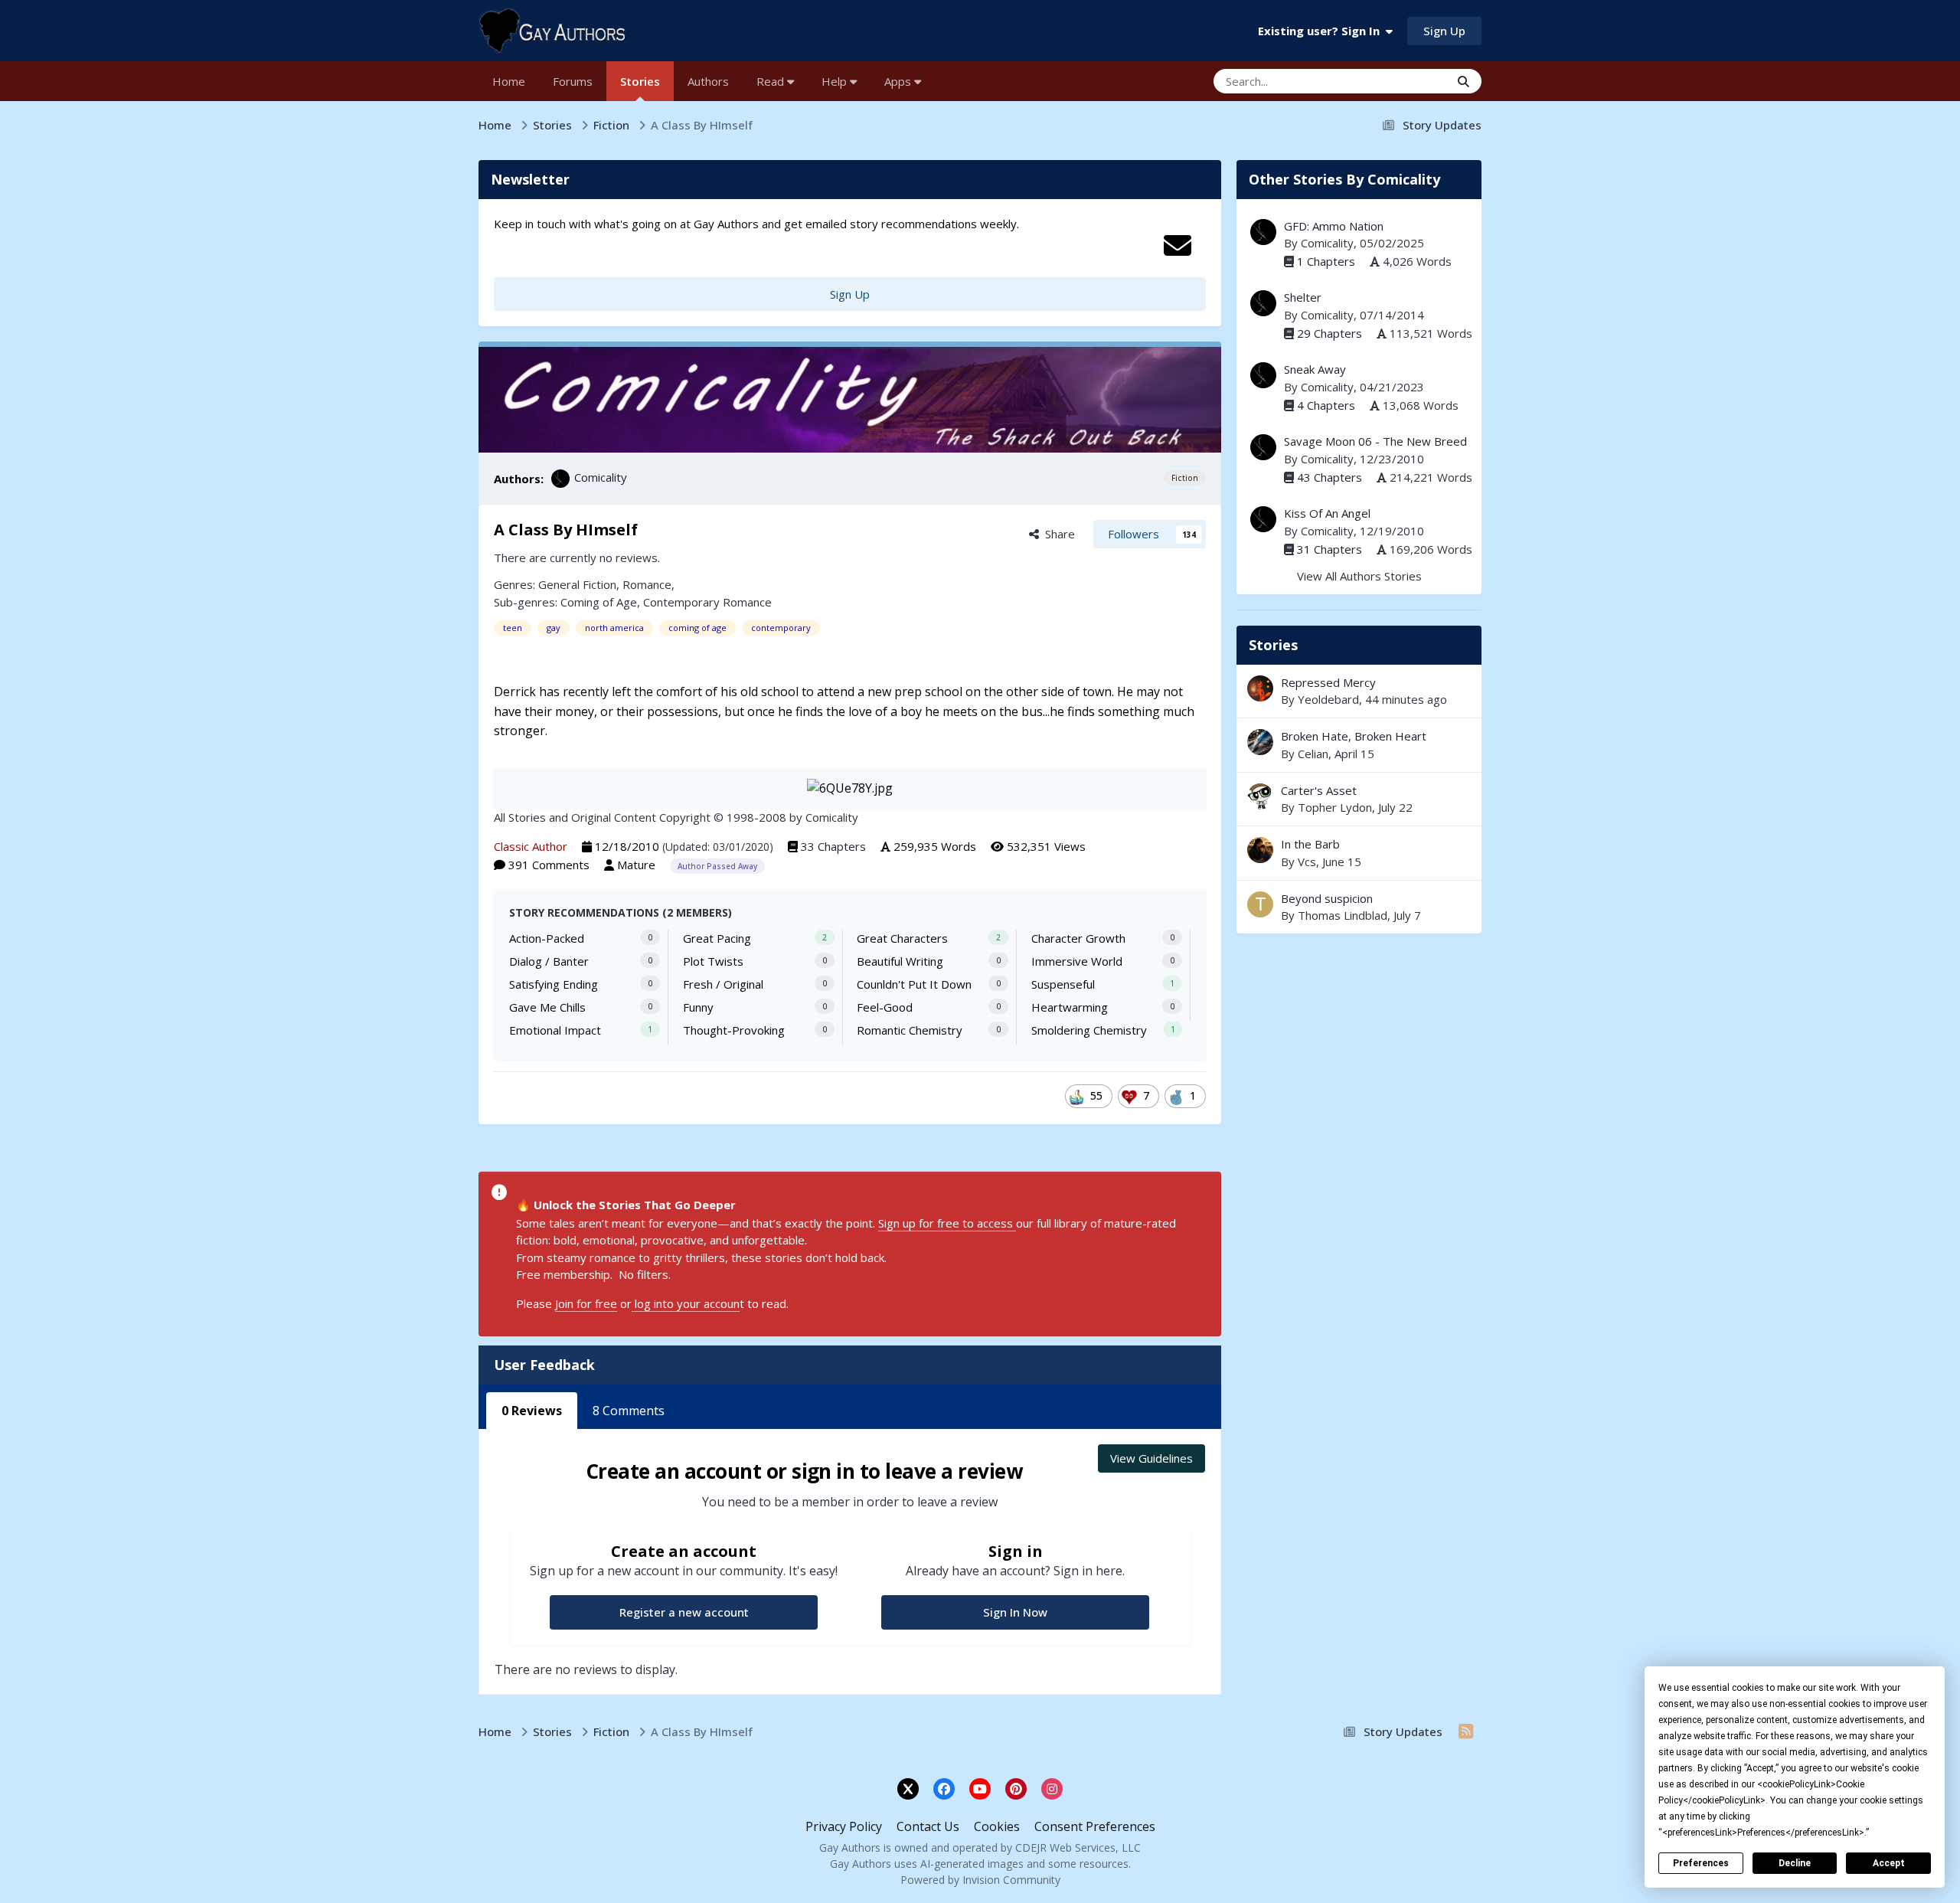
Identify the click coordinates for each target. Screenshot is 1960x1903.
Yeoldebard (1328, 699)
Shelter (1303, 297)
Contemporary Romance (707, 602)
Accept (1889, 1863)
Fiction (1185, 478)
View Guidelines (1151, 1458)
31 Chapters (1330, 549)
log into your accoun (686, 1303)
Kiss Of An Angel (1327, 513)
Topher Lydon (1335, 807)
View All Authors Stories (1359, 576)
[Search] (1463, 81)
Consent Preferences (1095, 1826)
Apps (899, 81)
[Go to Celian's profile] (1260, 742)
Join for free (586, 1303)
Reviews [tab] (532, 1411)
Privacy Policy (844, 1826)
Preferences (1701, 1863)
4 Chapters (1326, 405)
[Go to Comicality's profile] (560, 479)
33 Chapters (833, 846)
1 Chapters (1326, 261)
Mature (636, 865)
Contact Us (928, 1826)
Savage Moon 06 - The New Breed (1375, 441)
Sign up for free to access (947, 1223)
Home (509, 81)
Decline (1795, 1863)
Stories (640, 81)
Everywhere (1400, 81)
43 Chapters (1330, 477)
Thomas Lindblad (1343, 915)
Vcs (1307, 862)
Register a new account (684, 1612)
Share (1057, 534)
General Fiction (577, 584)
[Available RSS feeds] (1466, 1731)
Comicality (601, 477)
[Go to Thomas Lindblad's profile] (1260, 904)
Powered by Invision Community (980, 1880)
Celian (1313, 754)
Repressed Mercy (1359, 691)
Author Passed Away (717, 866)
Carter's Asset (1319, 790)
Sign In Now (1015, 1612)
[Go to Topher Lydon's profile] (1260, 796)
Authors (708, 81)
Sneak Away (1315, 369)
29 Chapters (1330, 333)
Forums (573, 81)
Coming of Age (599, 602)
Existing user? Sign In (1322, 31)
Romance (647, 584)
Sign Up (1444, 31)
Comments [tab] (629, 1411)
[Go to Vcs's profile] (1260, 850)
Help (836, 81)
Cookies (997, 1826)
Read (772, 81)
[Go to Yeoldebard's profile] (1260, 688)
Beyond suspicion (1327, 898)
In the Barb (1359, 853)
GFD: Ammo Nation (1334, 226)
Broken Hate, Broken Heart (1359, 745)
